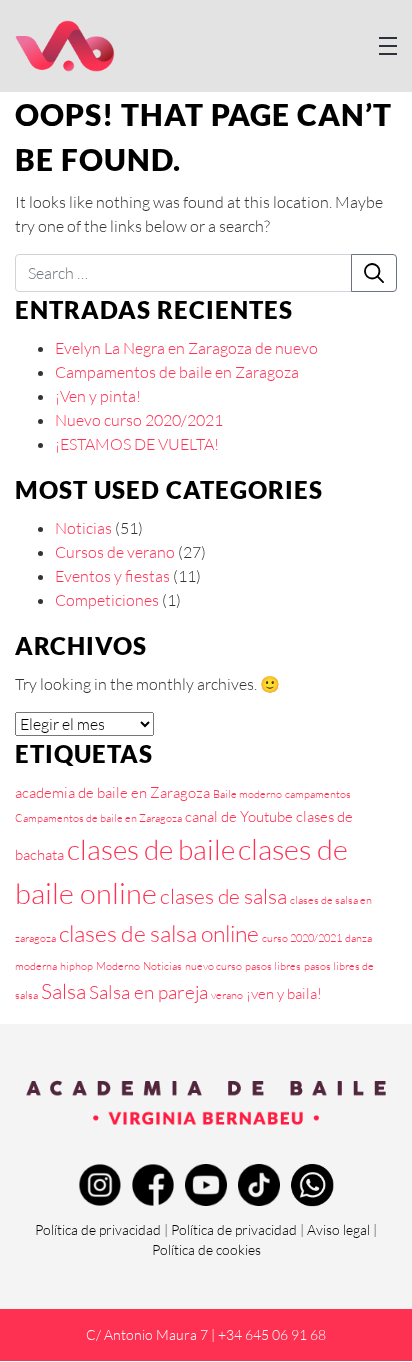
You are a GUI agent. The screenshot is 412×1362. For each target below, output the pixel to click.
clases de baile (151, 849)
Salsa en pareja (148, 992)
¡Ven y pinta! (98, 396)
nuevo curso (213, 966)
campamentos (318, 794)
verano (227, 995)
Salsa (63, 991)
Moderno (118, 966)
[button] (388, 46)
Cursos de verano (115, 552)
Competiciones (107, 600)
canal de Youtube (239, 816)
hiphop (76, 966)
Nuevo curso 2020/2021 (139, 420)
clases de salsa (223, 896)
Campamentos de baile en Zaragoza (177, 372)
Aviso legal (338, 1229)
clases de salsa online (159, 933)
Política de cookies (206, 1249)
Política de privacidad (98, 1229)
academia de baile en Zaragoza (112, 792)
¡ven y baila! (284, 993)
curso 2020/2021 (302, 938)
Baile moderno (247, 794)
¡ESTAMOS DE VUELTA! (137, 444)
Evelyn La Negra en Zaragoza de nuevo (186, 348)
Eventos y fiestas (112, 576)
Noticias (83, 528)
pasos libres (273, 966)
